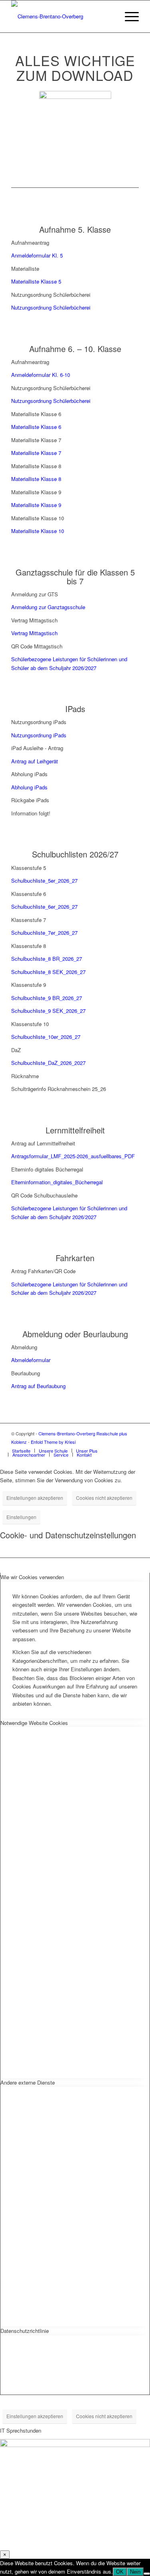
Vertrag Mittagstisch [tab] (34, 620)
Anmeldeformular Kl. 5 (37, 255)
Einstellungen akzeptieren (35, 1498)
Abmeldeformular (31, 1360)
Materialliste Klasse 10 (38, 531)
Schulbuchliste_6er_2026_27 (44, 907)
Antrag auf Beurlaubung (38, 1386)
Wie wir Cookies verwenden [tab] (32, 1577)
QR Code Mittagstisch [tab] (37, 646)
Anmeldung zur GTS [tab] (35, 594)
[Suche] (109, 16)
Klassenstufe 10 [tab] (30, 1024)
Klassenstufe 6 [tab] (29, 894)
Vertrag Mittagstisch (34, 633)
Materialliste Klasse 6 (36, 427)
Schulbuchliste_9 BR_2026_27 (47, 998)
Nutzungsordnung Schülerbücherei (51, 307)
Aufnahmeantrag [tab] (30, 243)
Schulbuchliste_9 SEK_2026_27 (48, 1011)
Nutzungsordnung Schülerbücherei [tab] (51, 295)
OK (120, 2572)
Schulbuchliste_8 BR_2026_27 (47, 959)
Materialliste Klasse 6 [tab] (36, 414)
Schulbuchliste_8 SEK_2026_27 (48, 972)
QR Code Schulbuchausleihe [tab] (44, 1195)
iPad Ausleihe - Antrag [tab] (37, 748)
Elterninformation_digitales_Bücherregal (57, 1182)
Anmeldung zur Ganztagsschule (48, 607)
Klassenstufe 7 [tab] (29, 920)
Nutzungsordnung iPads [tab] (39, 722)
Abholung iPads (29, 787)
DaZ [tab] (16, 1050)
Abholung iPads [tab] (29, 774)
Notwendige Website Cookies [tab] (34, 1723)
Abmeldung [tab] (24, 1347)
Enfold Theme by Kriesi (53, 1442)
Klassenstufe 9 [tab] (29, 985)
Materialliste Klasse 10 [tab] (38, 518)
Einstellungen (21, 1517)
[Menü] (128, 16)
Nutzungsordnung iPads (39, 735)
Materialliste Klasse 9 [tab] (36, 492)
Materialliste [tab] (25, 269)
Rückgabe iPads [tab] (30, 800)
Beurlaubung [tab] (26, 1373)
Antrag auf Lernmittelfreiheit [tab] (43, 1143)
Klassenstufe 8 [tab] (29, 946)
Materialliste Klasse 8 (36, 479)
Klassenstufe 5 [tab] (29, 868)
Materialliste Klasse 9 (36, 505)
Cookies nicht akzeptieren (104, 1498)
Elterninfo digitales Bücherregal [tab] (47, 1169)
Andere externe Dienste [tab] (28, 2082)
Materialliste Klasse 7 (36, 453)
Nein (135, 2572)
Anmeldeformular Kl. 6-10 (41, 375)
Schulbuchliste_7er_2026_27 (44, 933)
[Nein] (147, 2574)
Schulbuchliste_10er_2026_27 (46, 1037)
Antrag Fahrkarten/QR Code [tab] (43, 1271)
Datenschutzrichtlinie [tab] (25, 2331)
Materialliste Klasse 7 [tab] (36, 440)
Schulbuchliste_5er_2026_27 (44, 880)
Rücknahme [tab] (25, 1076)
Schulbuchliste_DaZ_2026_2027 (48, 1063)
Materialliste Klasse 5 (36, 281)
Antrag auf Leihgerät (35, 761)
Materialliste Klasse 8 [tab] (36, 466)
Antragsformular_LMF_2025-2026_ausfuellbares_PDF (73, 1156)
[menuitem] (109, 16)
